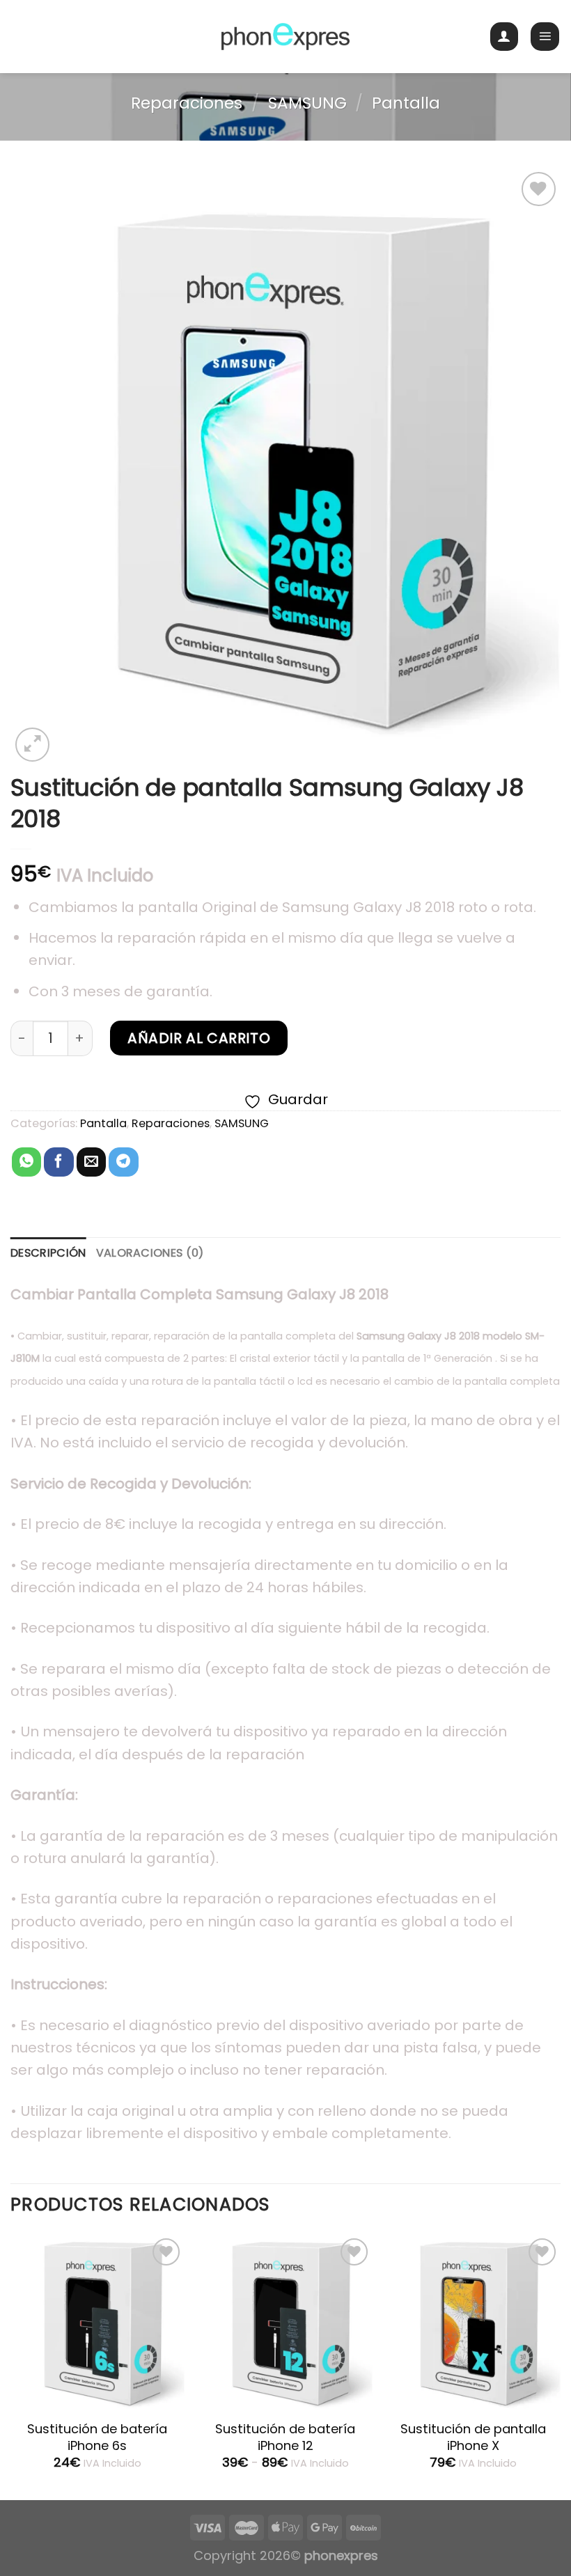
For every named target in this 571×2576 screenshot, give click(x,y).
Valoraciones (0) (150, 1253)
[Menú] (545, 37)
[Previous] (11, 2366)
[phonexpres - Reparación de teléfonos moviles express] (286, 37)
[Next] (560, 2366)
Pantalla (406, 103)
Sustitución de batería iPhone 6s (97, 2437)
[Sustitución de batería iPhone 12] (285, 2322)
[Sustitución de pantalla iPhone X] (474, 2322)
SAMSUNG (307, 103)
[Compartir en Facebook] (58, 1162)
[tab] (48, 1253)
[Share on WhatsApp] (26, 1162)
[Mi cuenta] (504, 37)
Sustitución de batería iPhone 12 (285, 2437)
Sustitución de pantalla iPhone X (473, 2437)
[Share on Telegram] (123, 1162)
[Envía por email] (91, 1162)
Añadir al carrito (199, 1038)
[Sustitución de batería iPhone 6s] (97, 2322)
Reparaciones (187, 103)
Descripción (48, 1253)
